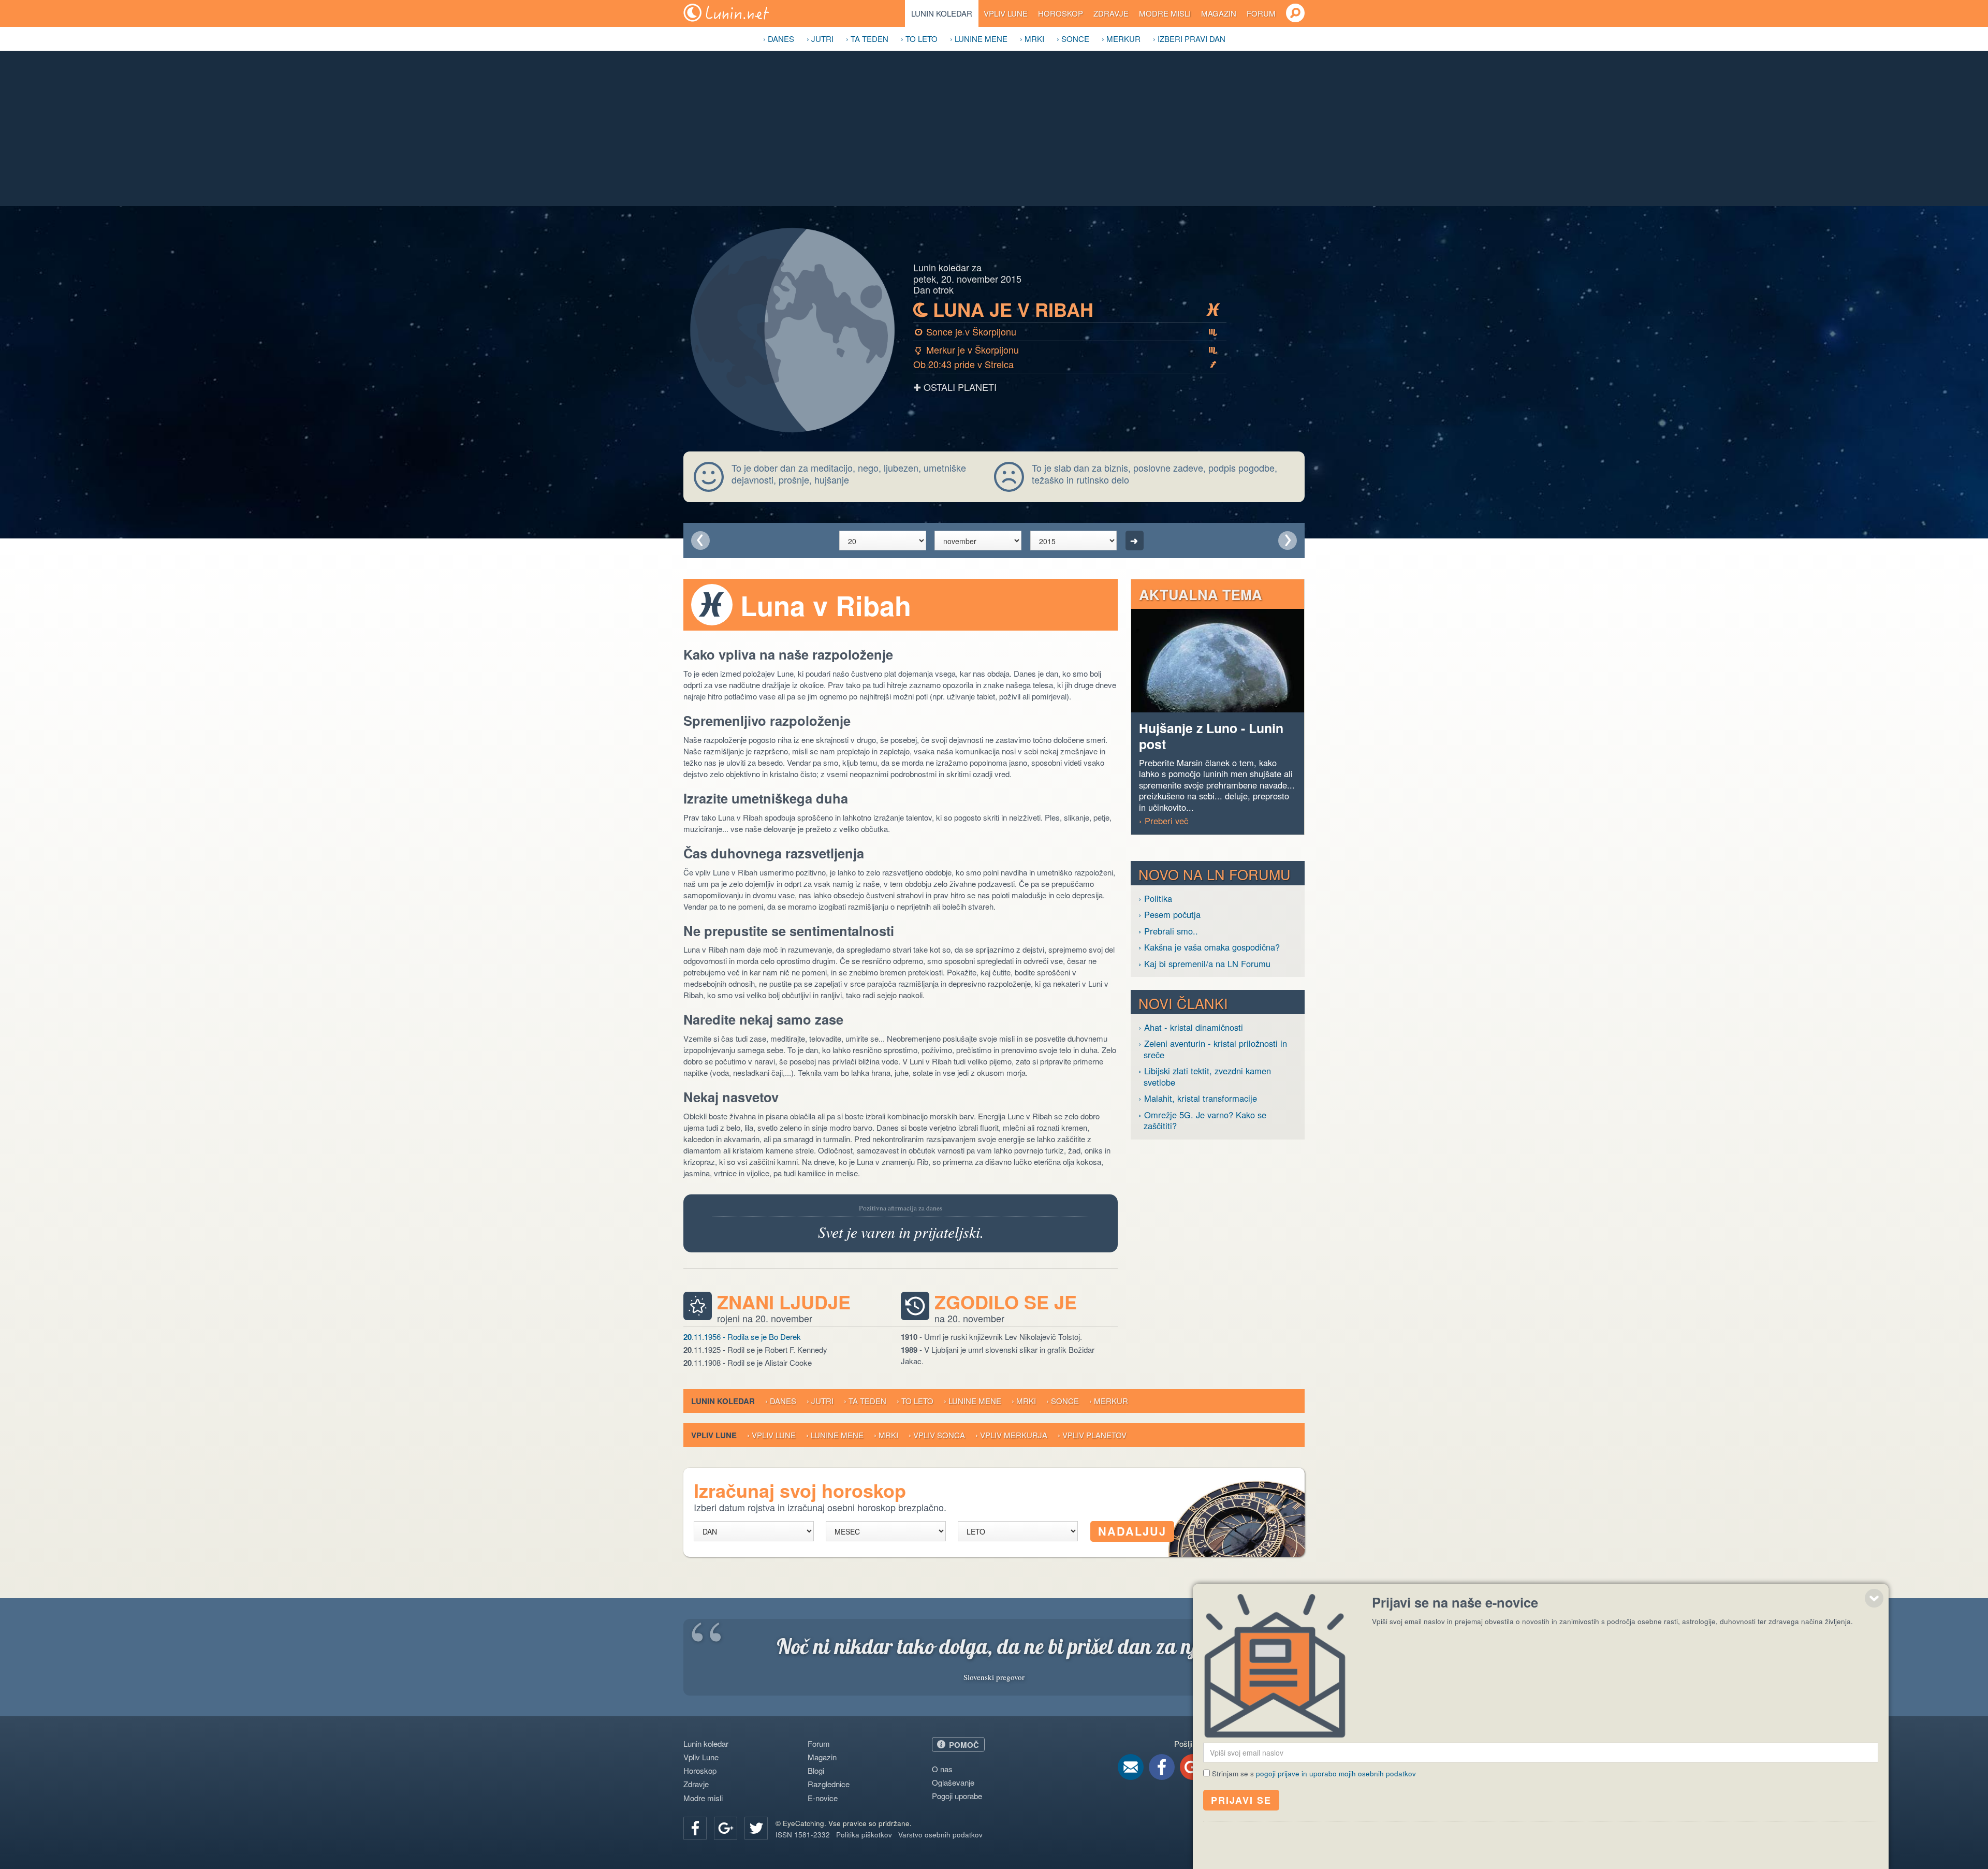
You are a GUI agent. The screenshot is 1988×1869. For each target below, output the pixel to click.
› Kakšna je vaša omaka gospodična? (1209, 947)
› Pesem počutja (1170, 915)
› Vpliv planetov (1092, 1435)
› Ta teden (867, 39)
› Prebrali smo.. (1168, 931)
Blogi (816, 1770)
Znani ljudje (784, 1302)
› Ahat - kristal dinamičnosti (1191, 1027)
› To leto (919, 39)
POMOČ (964, 1745)
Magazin (1219, 13)
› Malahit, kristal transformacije (1198, 1098)
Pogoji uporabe (957, 1796)
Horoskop (1061, 13)
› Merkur (1121, 39)
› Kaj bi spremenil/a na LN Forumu (1204, 964)
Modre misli (1165, 13)
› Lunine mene (979, 39)
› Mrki (1032, 39)
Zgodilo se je (1006, 1302)
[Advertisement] (994, 128)
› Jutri (820, 39)
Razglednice (829, 1784)
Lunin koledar (942, 13)
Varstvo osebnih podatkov (940, 1835)
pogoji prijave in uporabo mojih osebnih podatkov (1336, 1773)
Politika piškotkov (864, 1835)
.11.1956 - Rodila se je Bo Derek (742, 1337)
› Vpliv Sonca (937, 1435)
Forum (1261, 13)
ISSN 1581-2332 (803, 1835)
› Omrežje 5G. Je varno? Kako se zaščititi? (1202, 1121)
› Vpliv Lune (771, 1435)
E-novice (823, 1798)
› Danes (779, 39)
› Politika (1155, 899)
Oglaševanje (953, 1782)
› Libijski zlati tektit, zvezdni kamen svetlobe (1205, 1077)
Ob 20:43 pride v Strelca (1065, 364)
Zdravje (1111, 13)
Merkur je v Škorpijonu (1066, 349)
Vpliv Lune (1006, 13)
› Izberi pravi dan (1189, 39)
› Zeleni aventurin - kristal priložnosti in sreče (1213, 1049)
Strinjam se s (1314, 1773)
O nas (942, 1769)
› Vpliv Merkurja (1011, 1435)
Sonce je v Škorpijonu (1066, 331)
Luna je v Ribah (1067, 310)
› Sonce (1073, 39)
